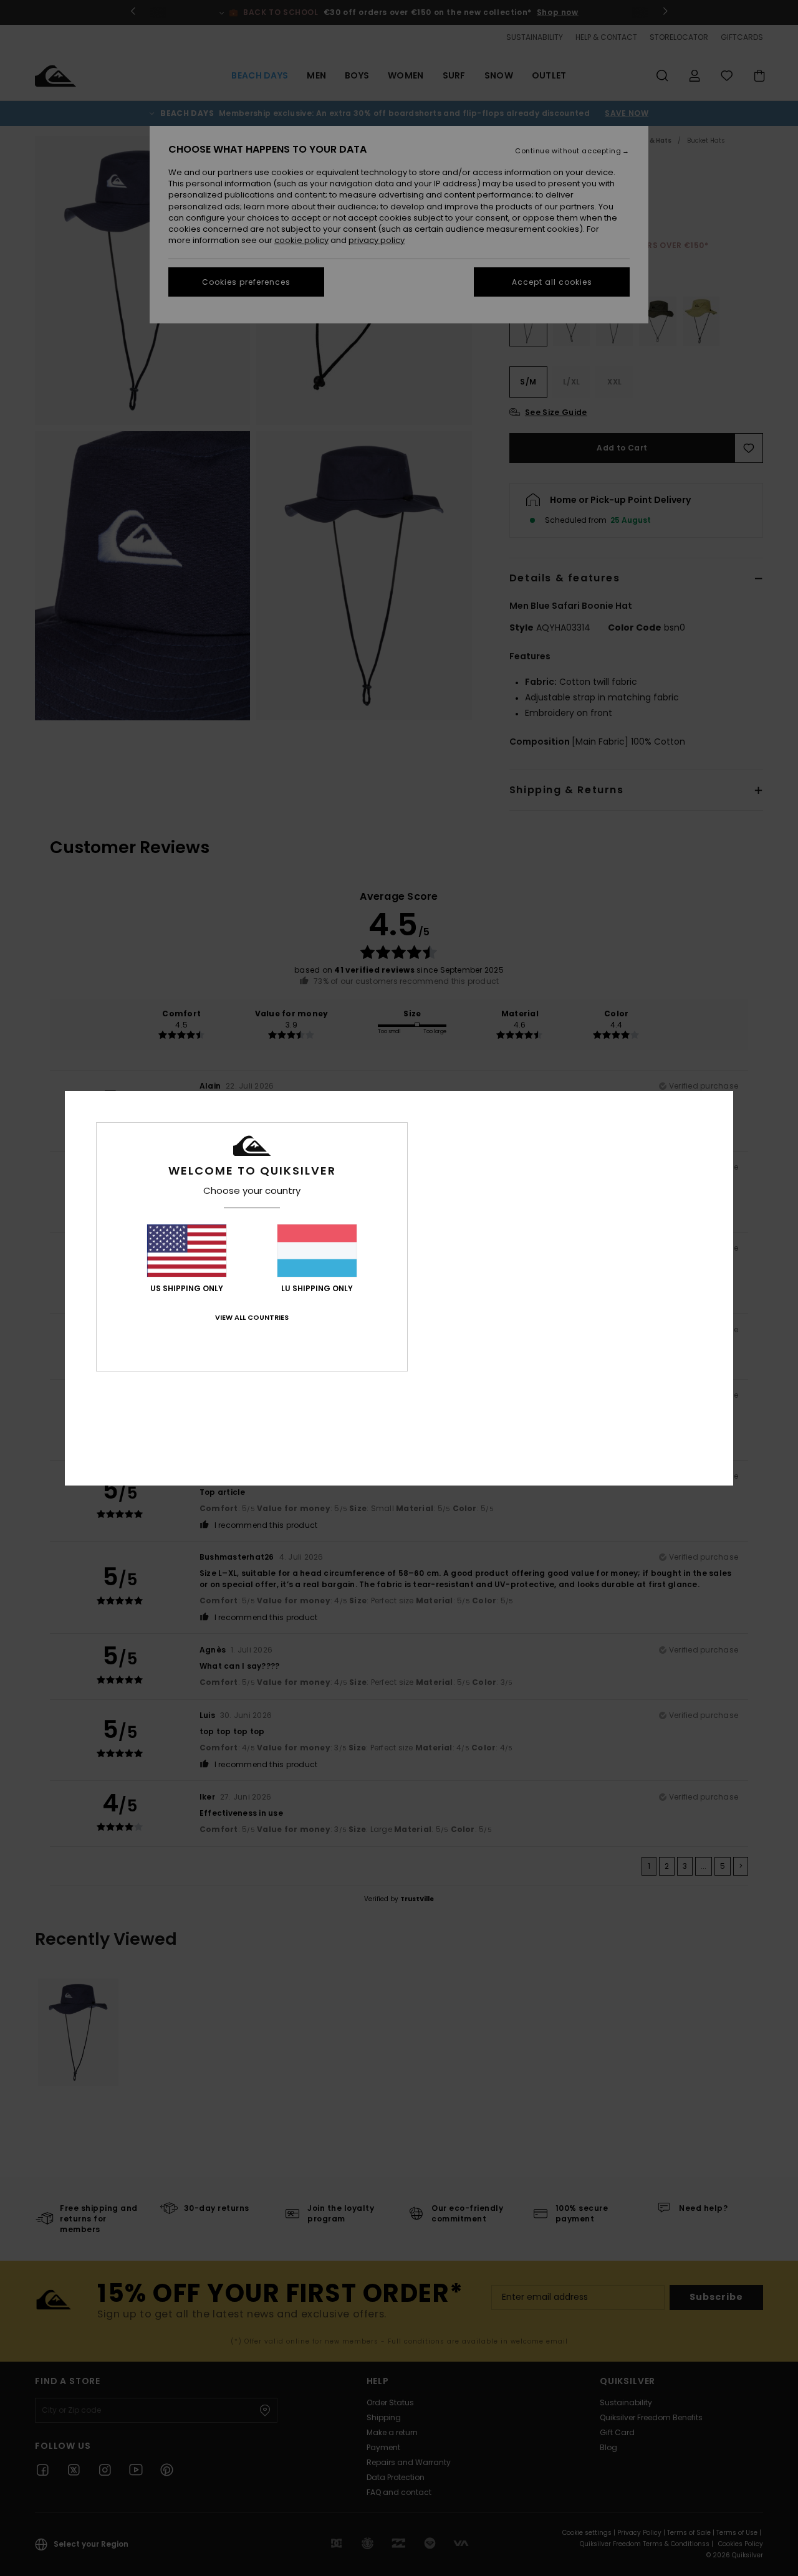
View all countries (252, 1317)
